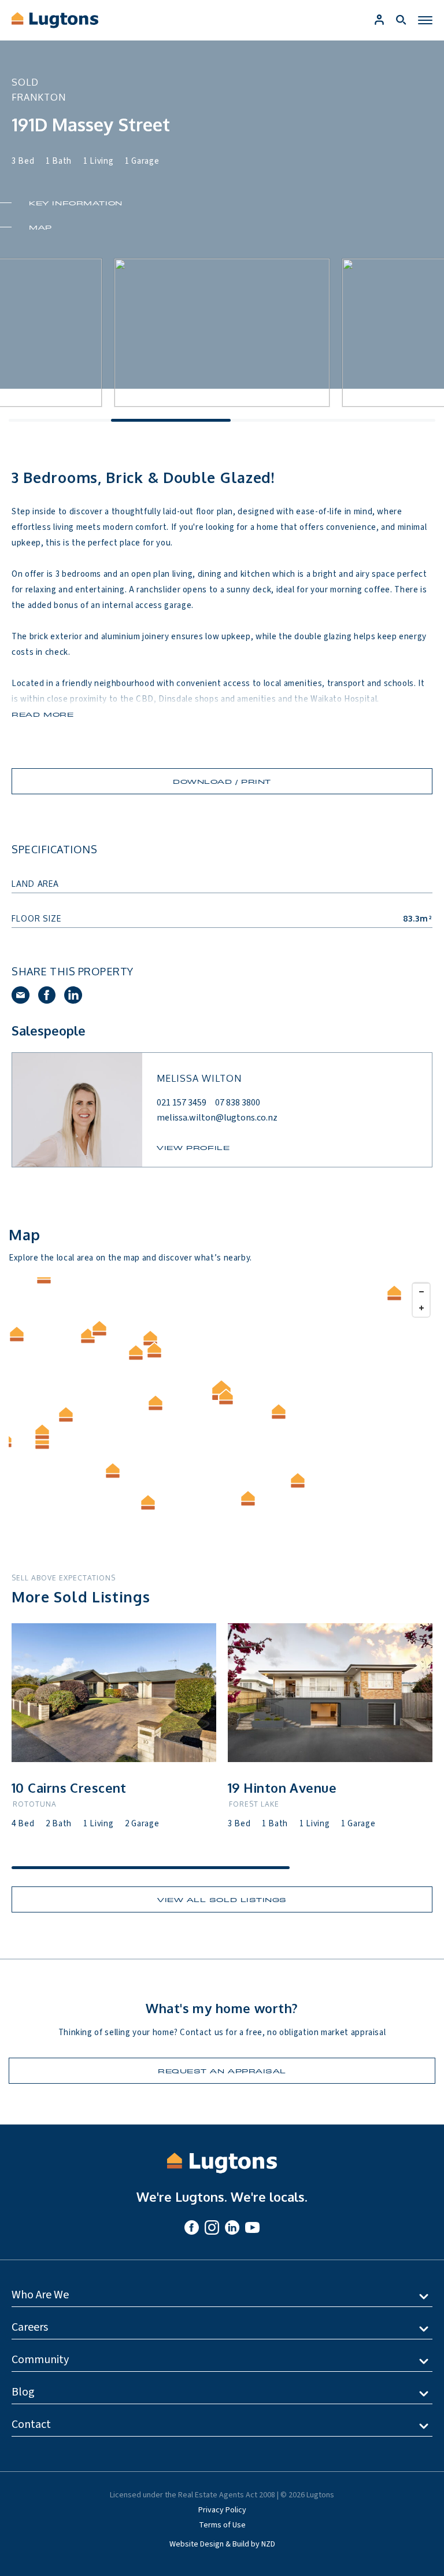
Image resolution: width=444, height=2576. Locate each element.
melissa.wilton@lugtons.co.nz (217, 1118)
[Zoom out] (421, 1291)
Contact (31, 2424)
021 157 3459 (182, 1103)
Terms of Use (222, 2525)
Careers (30, 2327)
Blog (23, 2392)
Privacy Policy (222, 2510)
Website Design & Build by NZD (222, 2544)
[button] (136, 1353)
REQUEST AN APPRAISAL (222, 2071)
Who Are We (40, 2295)
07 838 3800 (238, 1103)
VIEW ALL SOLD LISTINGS (222, 1899)
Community (40, 2360)
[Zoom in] (421, 1308)
